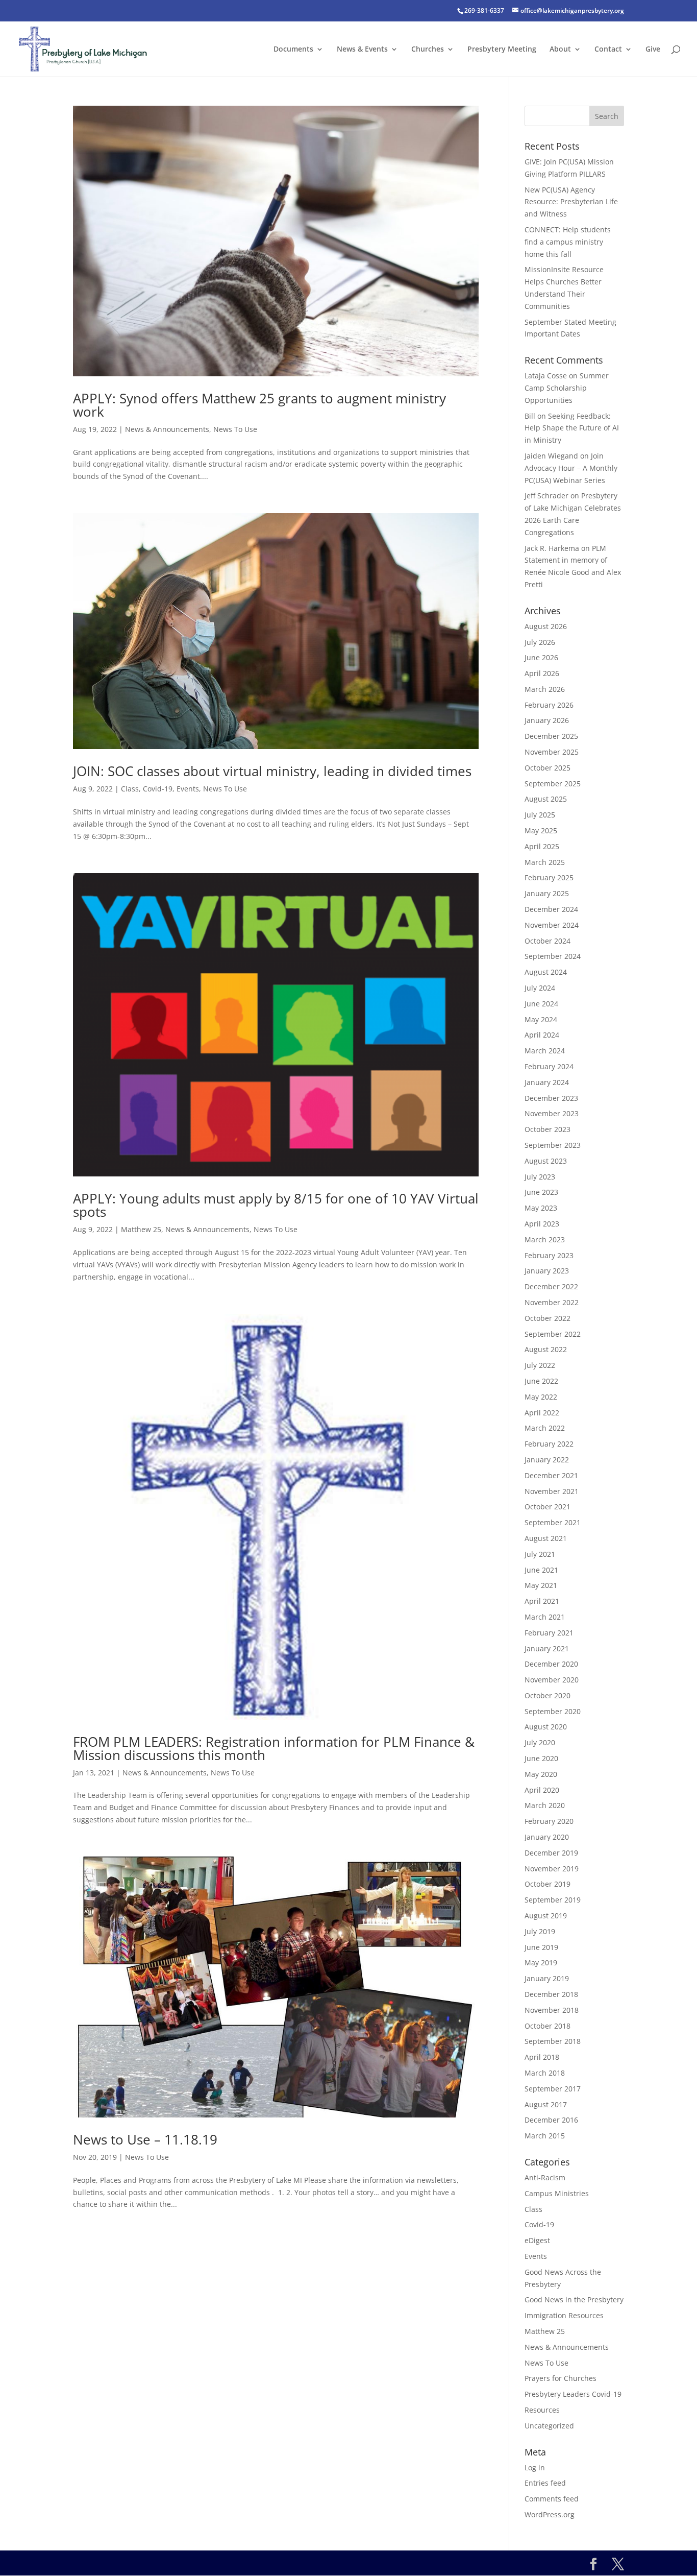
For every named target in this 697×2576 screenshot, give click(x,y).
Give (653, 50)
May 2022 (541, 1397)
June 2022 (541, 1381)
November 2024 (552, 925)
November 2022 (552, 1302)
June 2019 (541, 1947)
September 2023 (553, 1145)
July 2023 (540, 1177)
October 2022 (547, 1318)
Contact (608, 50)
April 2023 (542, 1224)
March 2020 (545, 1805)
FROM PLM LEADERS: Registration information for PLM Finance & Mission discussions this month (274, 1748)
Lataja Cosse (546, 376)
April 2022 (542, 1413)
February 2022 (549, 1444)
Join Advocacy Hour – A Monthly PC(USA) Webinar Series (571, 468)
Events (188, 789)
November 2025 (552, 752)
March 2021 (545, 1617)
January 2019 (547, 1978)
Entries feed (545, 2483)
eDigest (537, 2240)
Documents (293, 50)
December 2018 (551, 1994)
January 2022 (547, 1460)
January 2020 (547, 1837)
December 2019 (551, 1853)
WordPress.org (550, 2514)
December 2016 (551, 2120)
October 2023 (547, 1129)
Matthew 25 (141, 1229)
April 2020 (542, 1790)
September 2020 (553, 1711)
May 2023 (541, 1208)
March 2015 (545, 2136)
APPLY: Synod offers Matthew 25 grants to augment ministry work (259, 405)
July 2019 (540, 1931)
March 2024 (545, 1051)
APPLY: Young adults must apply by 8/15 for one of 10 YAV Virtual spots (276, 1205)
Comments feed (552, 2499)
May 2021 (541, 1585)
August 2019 (546, 1916)
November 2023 (552, 1113)
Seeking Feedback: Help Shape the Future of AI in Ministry (572, 428)
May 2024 (541, 1019)
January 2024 (547, 1082)
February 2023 (549, 1255)
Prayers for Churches (561, 2378)
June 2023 (541, 1192)
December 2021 (551, 1475)
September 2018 (553, 2041)
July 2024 (540, 988)
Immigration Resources (564, 2315)
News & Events (362, 50)
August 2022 (546, 1349)
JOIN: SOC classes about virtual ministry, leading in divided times (272, 771)
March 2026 (545, 689)
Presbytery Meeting (502, 50)
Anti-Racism (545, 2177)
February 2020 (549, 1821)
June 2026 (541, 657)
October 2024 (547, 941)
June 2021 (541, 1570)
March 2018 (545, 2073)
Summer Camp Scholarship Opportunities (567, 388)
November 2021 (552, 1491)
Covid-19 (158, 789)
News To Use (235, 429)
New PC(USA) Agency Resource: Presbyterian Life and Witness (571, 202)
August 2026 (546, 626)
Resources (542, 2410)
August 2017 (546, 2104)
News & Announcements (167, 429)
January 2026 (547, 720)
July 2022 (540, 1365)
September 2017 (553, 2089)
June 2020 (541, 1758)
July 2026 (540, 642)
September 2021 (553, 1522)
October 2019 (547, 1884)
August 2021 (546, 1538)
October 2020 (547, 1695)
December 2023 (551, 1098)
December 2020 (551, 1664)
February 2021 (549, 1633)
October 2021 (547, 1507)
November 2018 (552, 2010)
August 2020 (546, 1727)
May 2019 (541, 1963)
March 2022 (545, 1428)
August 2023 (546, 1161)
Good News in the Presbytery (574, 2300)
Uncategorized (549, 2426)
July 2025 (540, 815)
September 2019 (553, 1900)
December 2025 (551, 736)
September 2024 (553, 956)
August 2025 (546, 799)
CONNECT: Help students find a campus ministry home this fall (568, 242)
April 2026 (542, 673)
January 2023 (547, 1271)
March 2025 (545, 862)
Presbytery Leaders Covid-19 (573, 2394)
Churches (428, 50)
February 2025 (549, 877)
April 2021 (542, 1601)
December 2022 (551, 1286)
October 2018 (547, 2026)
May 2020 (541, 1774)
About (560, 50)
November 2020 (552, 1680)
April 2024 (542, 1035)
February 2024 (549, 1066)
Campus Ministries (557, 2193)
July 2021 (540, 1554)
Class (130, 789)
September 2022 (553, 1334)
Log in (535, 2467)
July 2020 (540, 1742)
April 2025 (542, 846)
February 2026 (549, 705)
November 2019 (552, 1869)
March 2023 (545, 1239)
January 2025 (547, 893)
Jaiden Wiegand (551, 456)
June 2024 (541, 1004)
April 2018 (542, 2057)
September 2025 (553, 784)
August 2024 (546, 972)
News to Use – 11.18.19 (145, 2139)
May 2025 (541, 830)
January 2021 (547, 1648)
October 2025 (547, 768)
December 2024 (551, 909)
